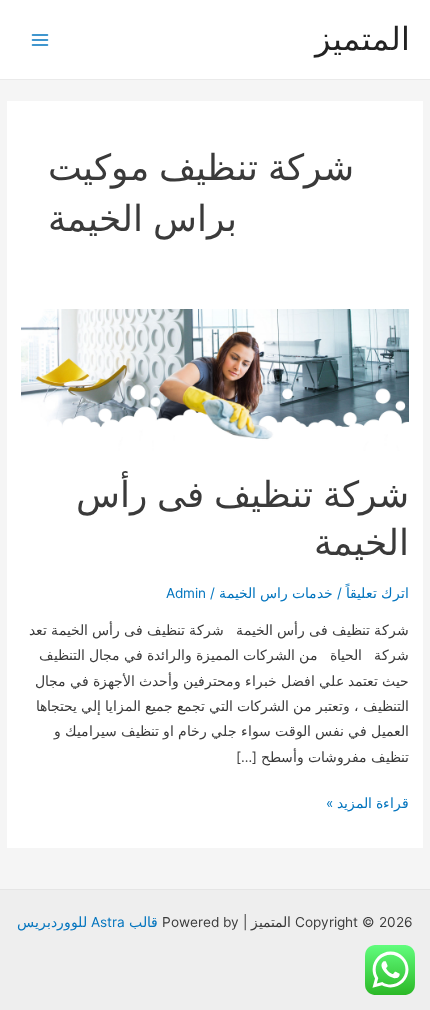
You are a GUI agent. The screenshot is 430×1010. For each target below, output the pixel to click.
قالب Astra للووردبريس (87, 922)
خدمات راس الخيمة (276, 593)
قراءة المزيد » (367, 805)
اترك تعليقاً (377, 593)
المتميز (362, 38)
